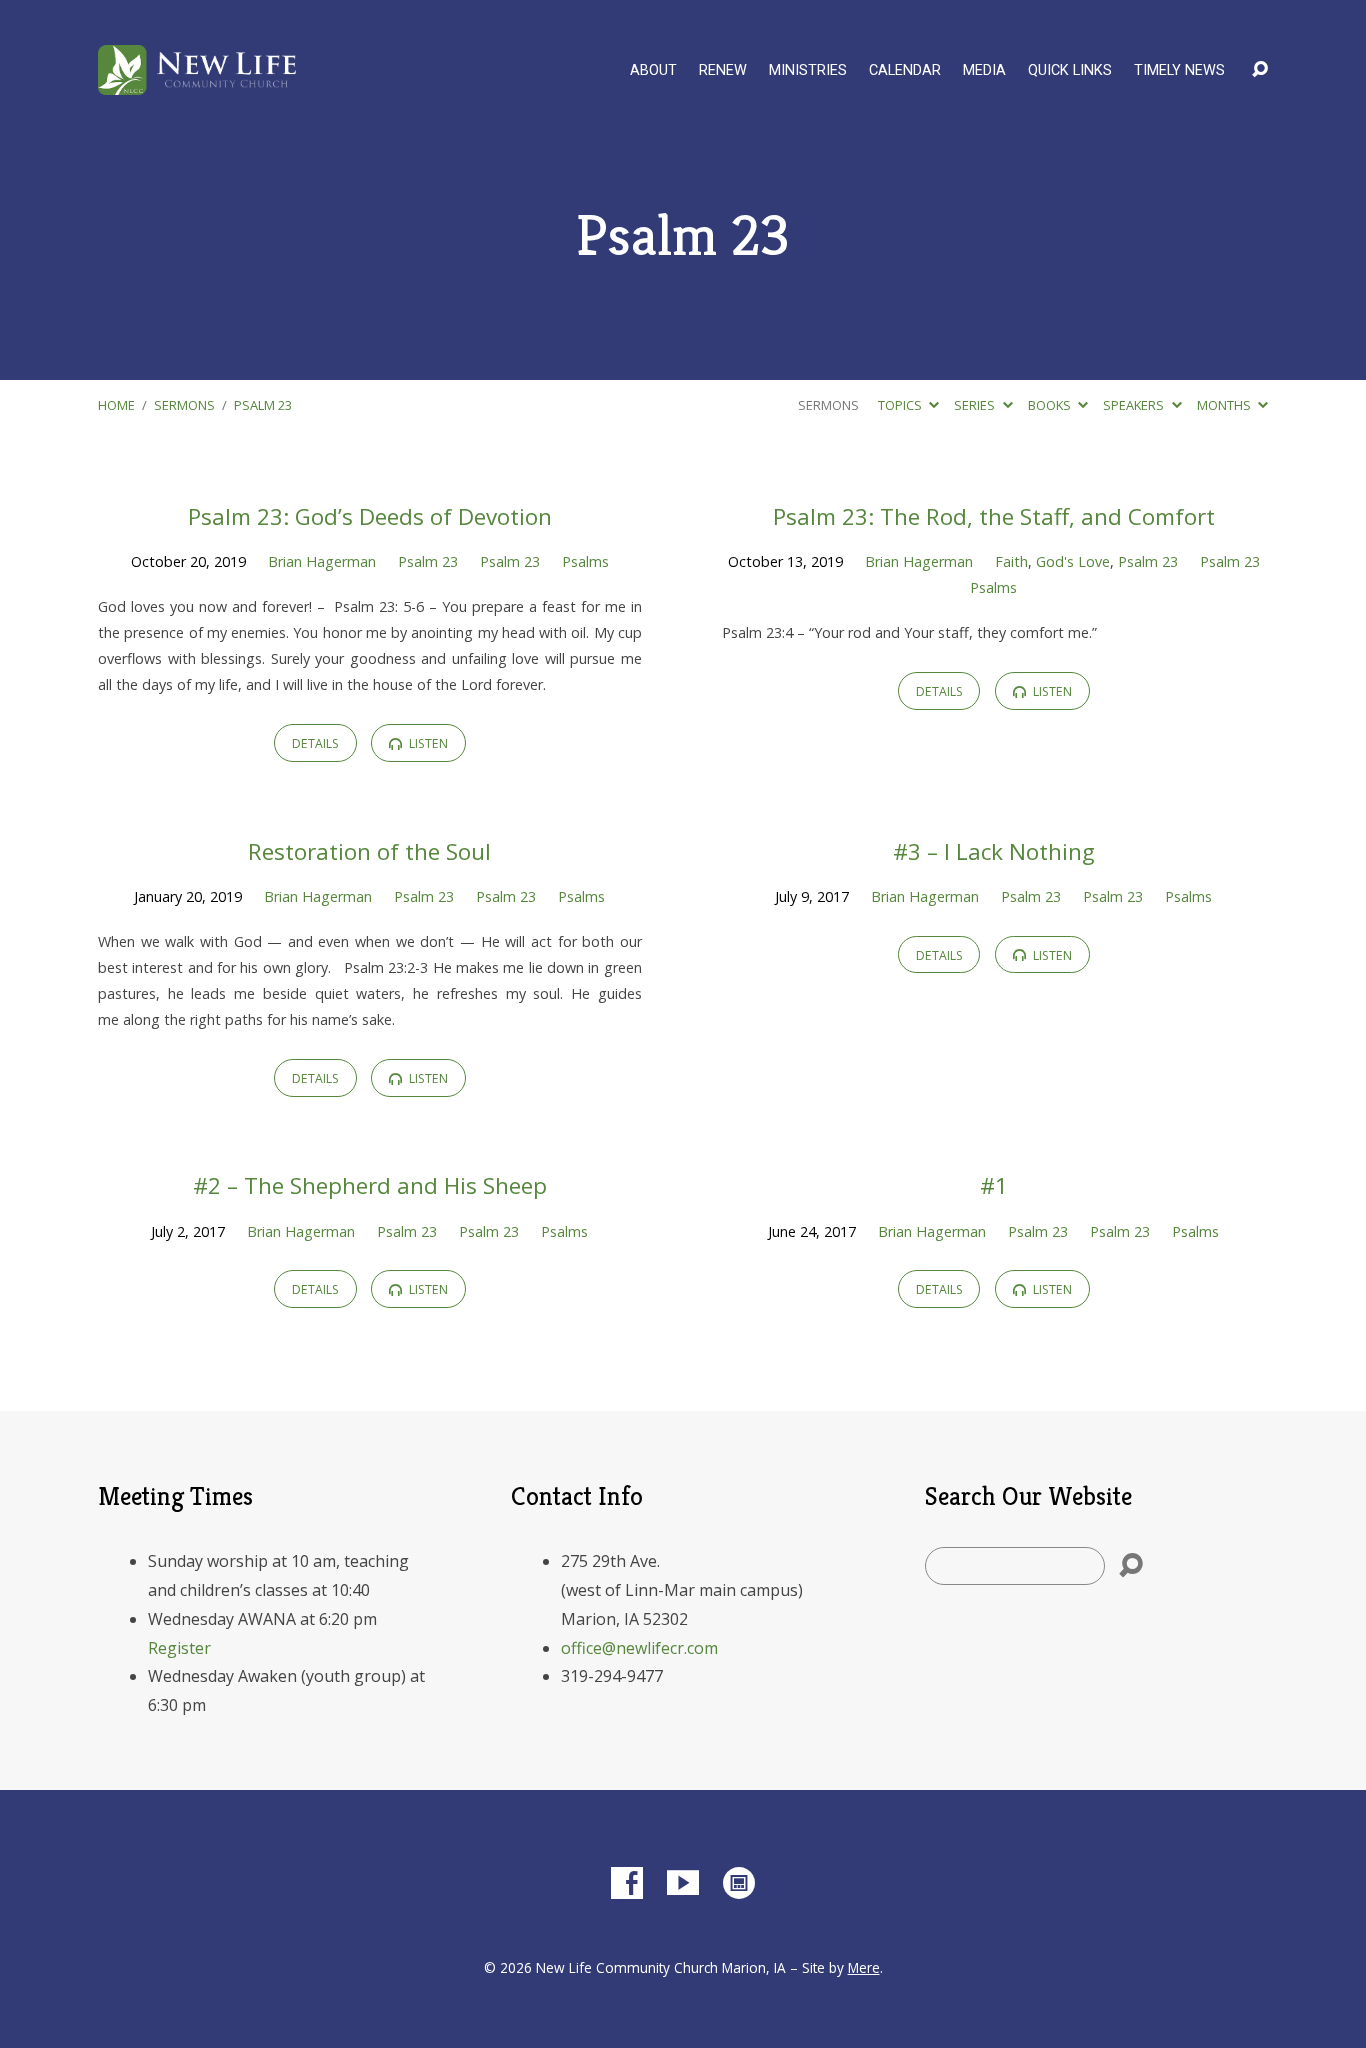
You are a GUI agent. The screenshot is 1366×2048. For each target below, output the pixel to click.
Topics (901, 405)
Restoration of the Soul (369, 851)
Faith (1011, 561)
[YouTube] (683, 1883)
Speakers (1135, 405)
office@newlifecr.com (639, 1648)
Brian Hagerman (322, 561)
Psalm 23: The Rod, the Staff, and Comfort (994, 516)
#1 (994, 1185)
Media (984, 71)
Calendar (905, 71)
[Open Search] (1260, 70)
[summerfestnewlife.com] (739, 1883)
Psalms (585, 561)
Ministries (808, 71)
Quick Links (1070, 71)
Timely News (1179, 71)
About (653, 71)
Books (1051, 405)
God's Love (1073, 561)
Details (315, 743)
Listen (427, 743)
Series (976, 405)
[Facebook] (627, 1883)
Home (116, 405)
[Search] (1131, 1566)
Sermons (184, 405)
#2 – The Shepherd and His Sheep (370, 1185)
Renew (723, 71)
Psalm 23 (263, 405)
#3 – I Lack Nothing (994, 851)
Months (1225, 405)
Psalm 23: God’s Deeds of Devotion (370, 516)
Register (179, 1648)
